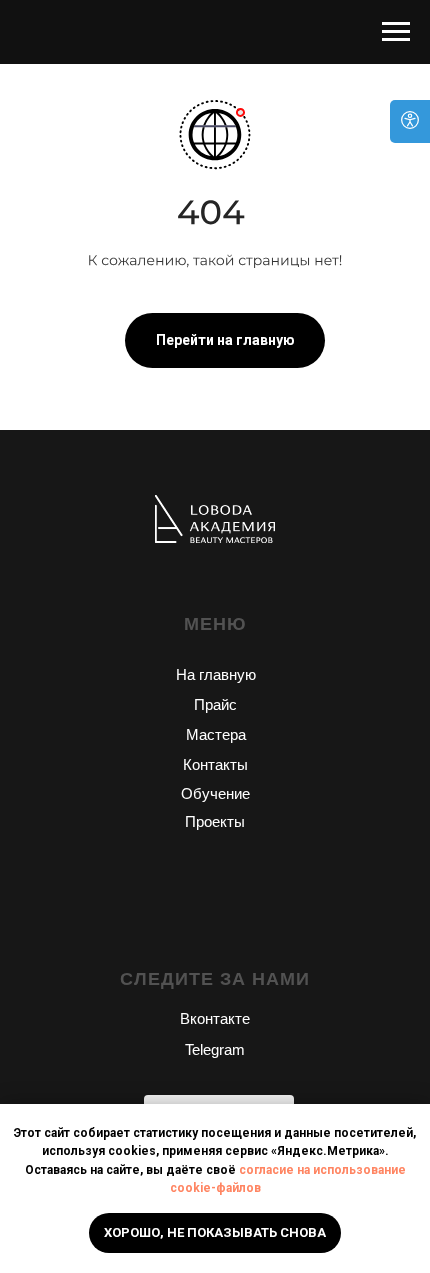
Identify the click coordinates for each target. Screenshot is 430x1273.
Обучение (215, 793)
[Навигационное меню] (396, 32)
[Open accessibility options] (410, 121)
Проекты (215, 821)
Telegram (215, 1049)
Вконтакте (215, 1018)
